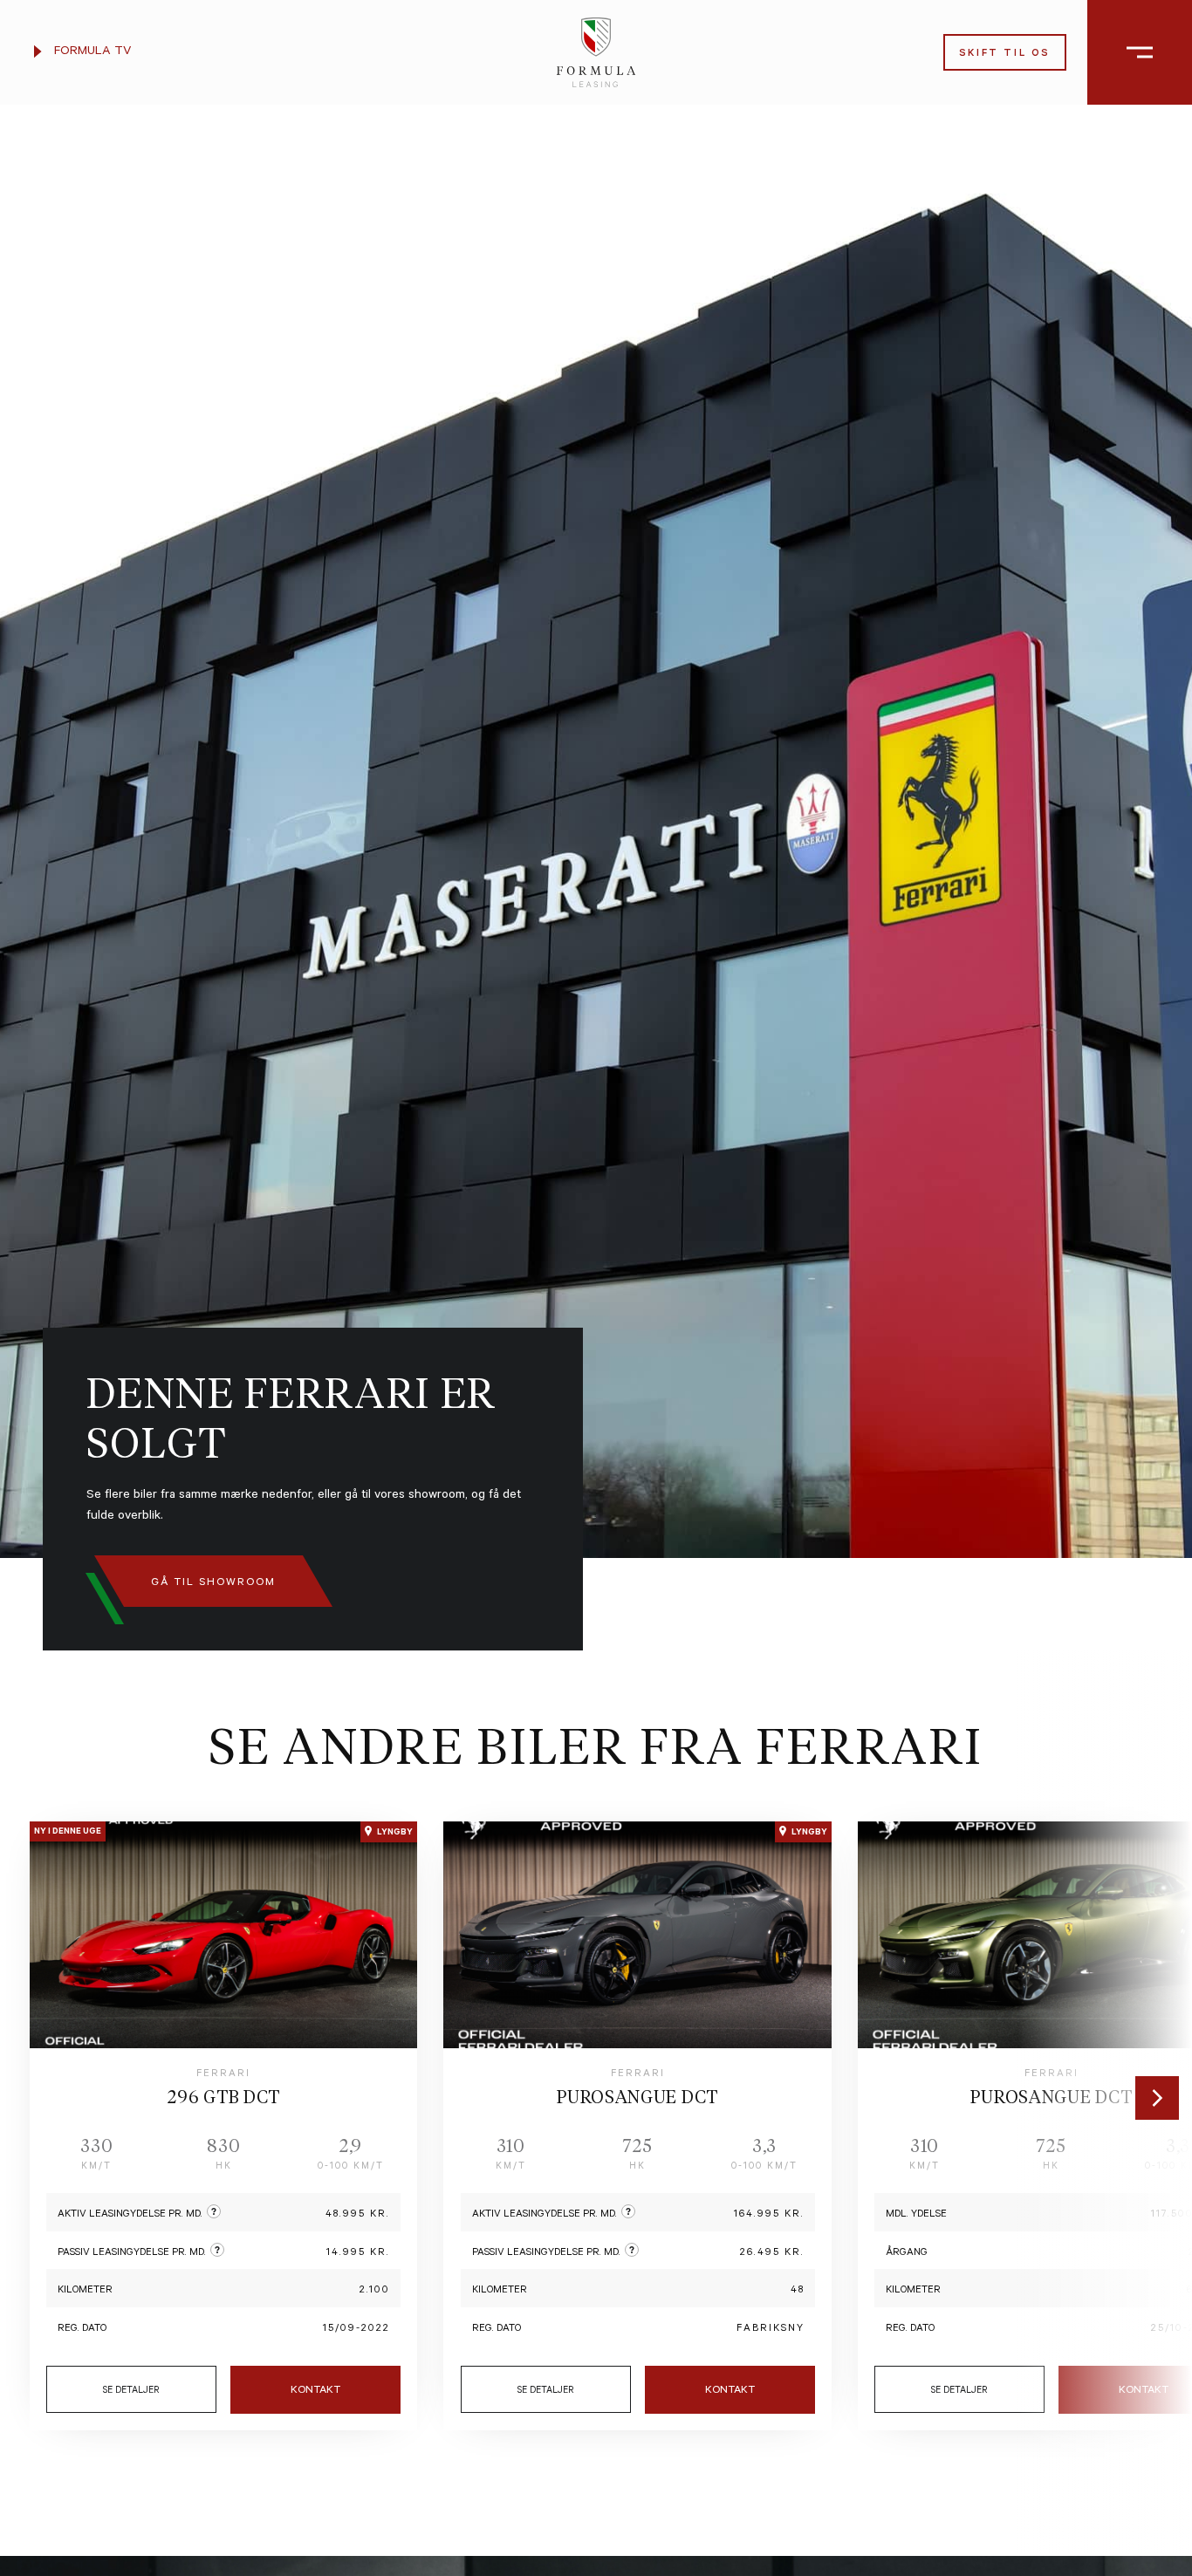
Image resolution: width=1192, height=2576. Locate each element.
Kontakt (315, 2391)
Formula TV (91, 52)
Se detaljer (131, 2391)
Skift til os (1005, 55)
